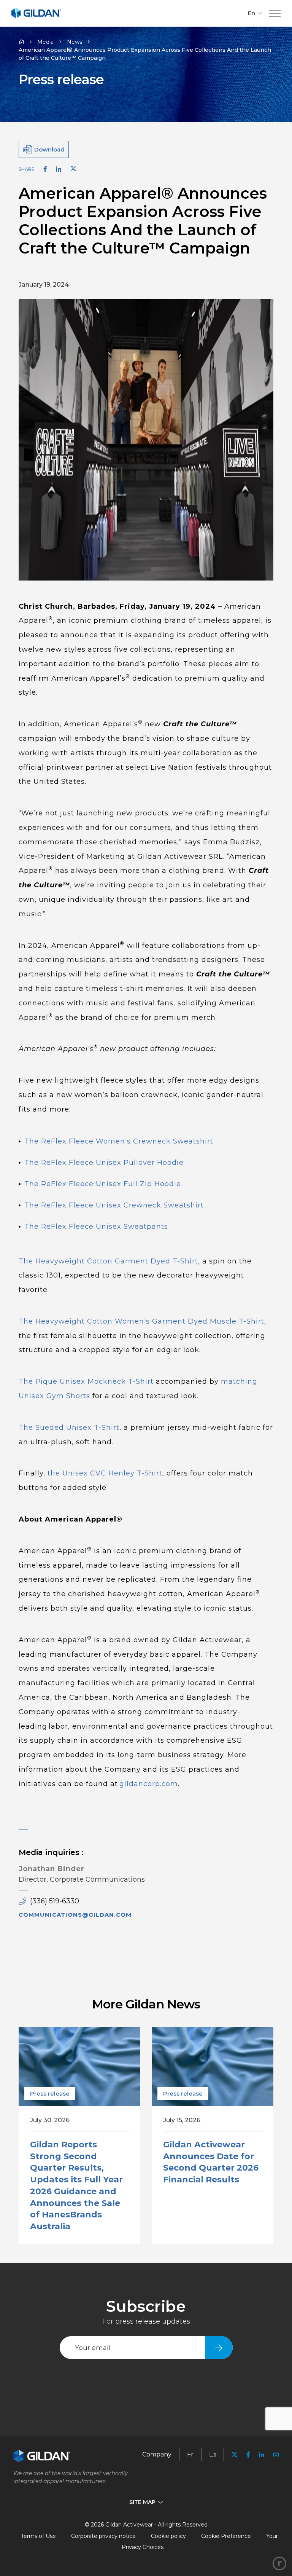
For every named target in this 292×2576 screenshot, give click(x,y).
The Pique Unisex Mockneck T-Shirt (87, 1381)
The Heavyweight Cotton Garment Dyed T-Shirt (108, 1261)
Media (45, 42)
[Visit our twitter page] (235, 2456)
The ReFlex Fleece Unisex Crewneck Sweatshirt (114, 1205)
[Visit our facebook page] (248, 2455)
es (213, 2454)
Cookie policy (168, 2536)
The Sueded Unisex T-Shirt (69, 1428)
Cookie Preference (226, 2536)
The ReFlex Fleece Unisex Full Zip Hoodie (103, 1184)
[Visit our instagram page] (274, 2455)
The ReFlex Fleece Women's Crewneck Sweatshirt (119, 1141)
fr (190, 2454)
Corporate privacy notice (103, 2536)
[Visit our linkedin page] (262, 2455)
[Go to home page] (36, 17)
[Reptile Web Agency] (279, 2563)
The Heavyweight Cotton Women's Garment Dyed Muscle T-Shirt (141, 1321)
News (75, 42)
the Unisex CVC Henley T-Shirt (105, 1473)
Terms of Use (38, 2536)
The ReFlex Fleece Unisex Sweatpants (96, 1227)
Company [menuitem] (157, 2454)
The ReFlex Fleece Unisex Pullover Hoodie (104, 1163)
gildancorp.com (149, 1784)
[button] (275, 14)
